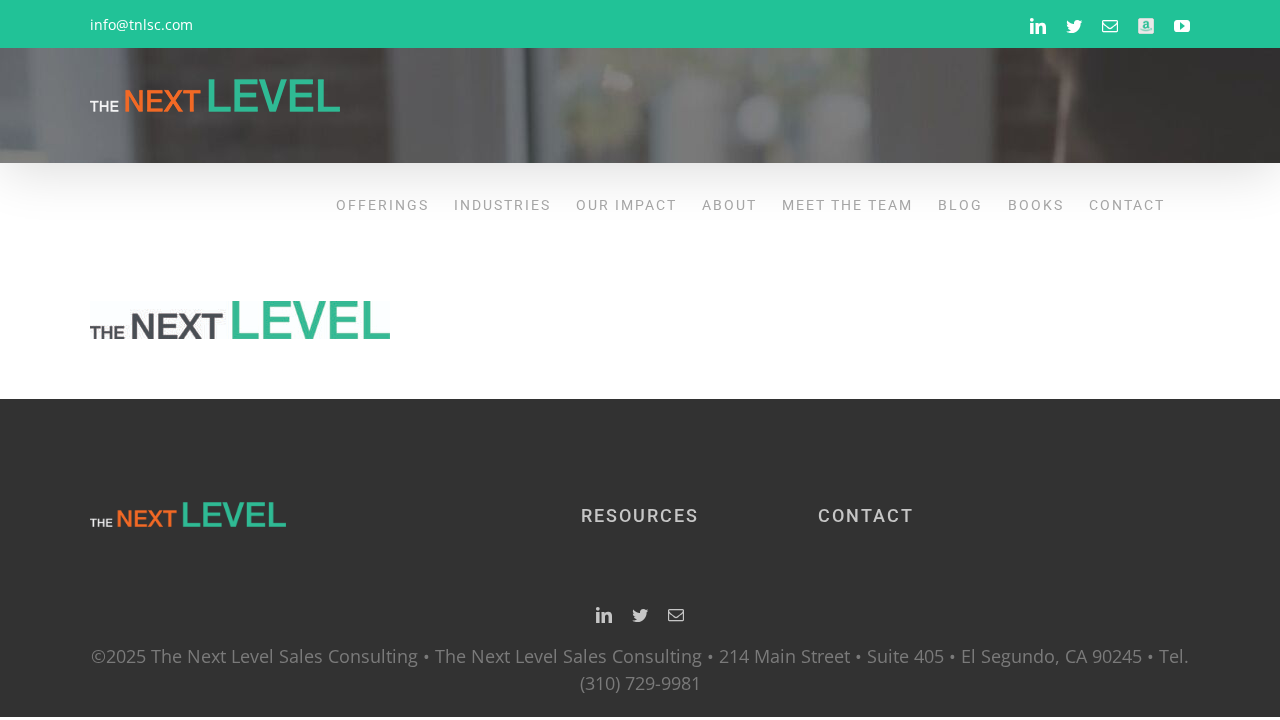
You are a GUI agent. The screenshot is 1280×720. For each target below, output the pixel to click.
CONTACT (866, 515)
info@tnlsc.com (141, 24)
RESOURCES (640, 515)
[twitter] (640, 615)
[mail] (676, 615)
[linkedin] (604, 615)
